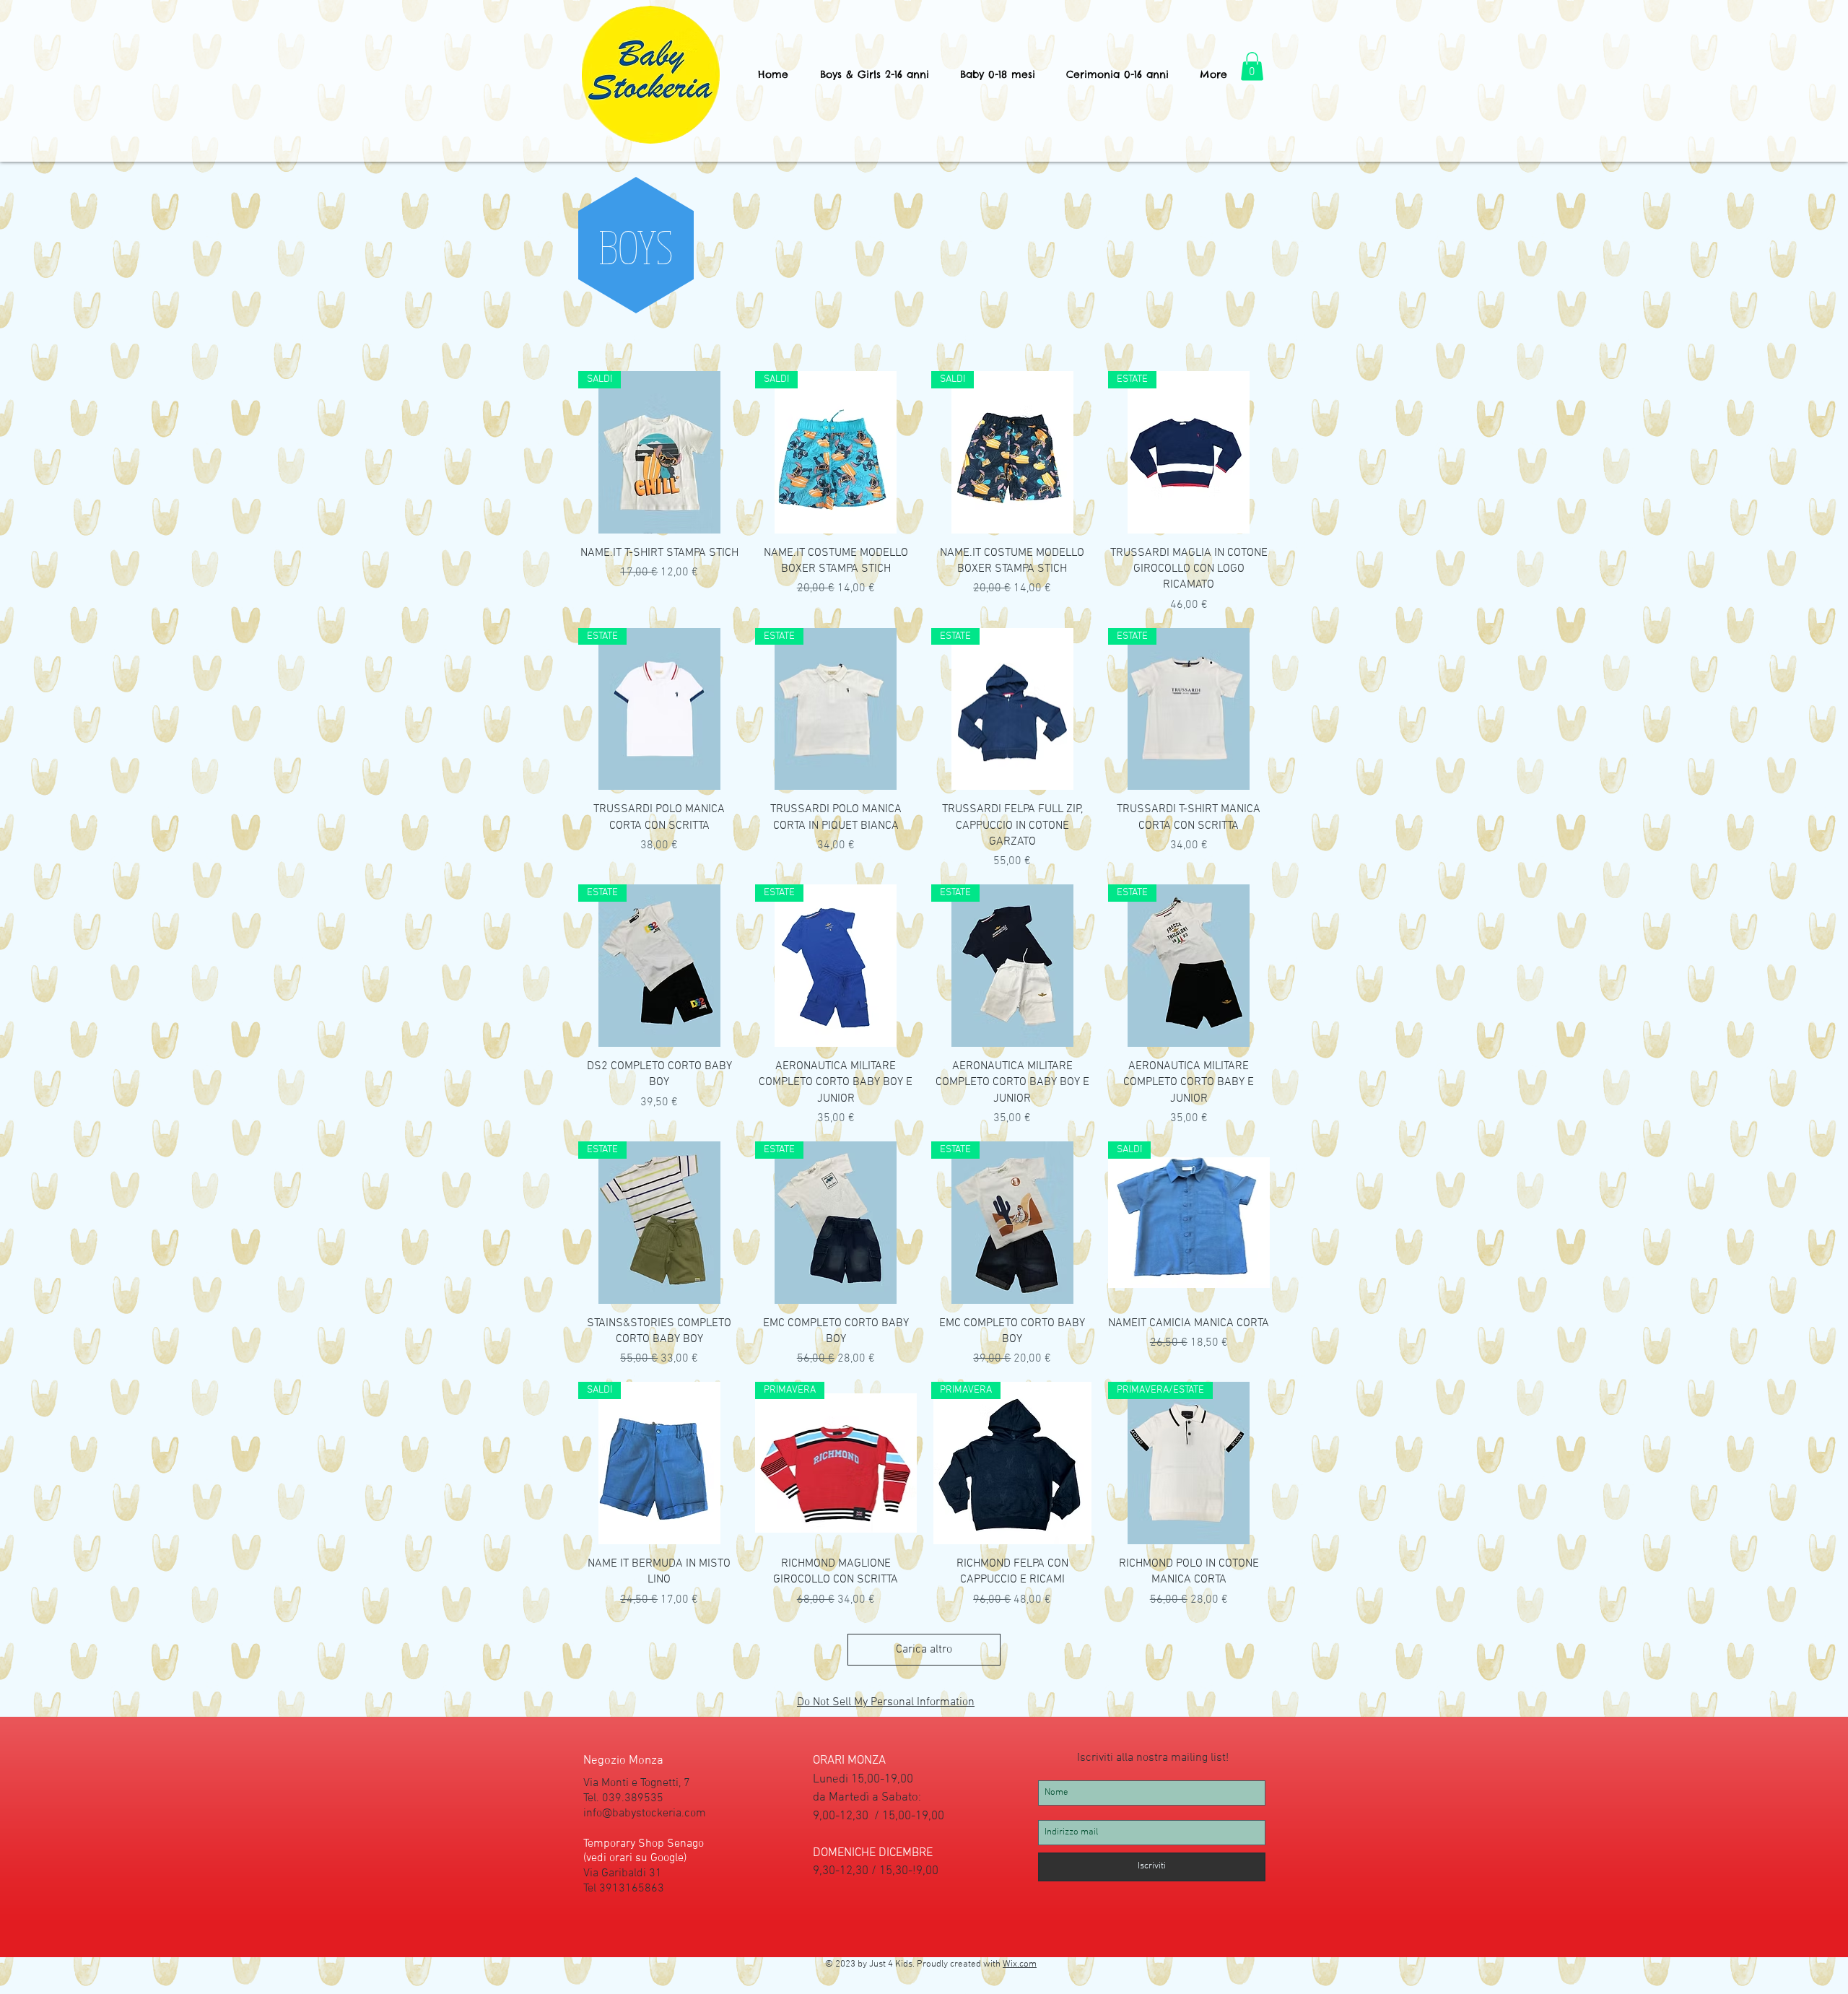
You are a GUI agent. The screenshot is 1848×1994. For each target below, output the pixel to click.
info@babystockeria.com (645, 1814)
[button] (874, 75)
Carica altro (924, 1650)
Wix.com (1020, 1964)
